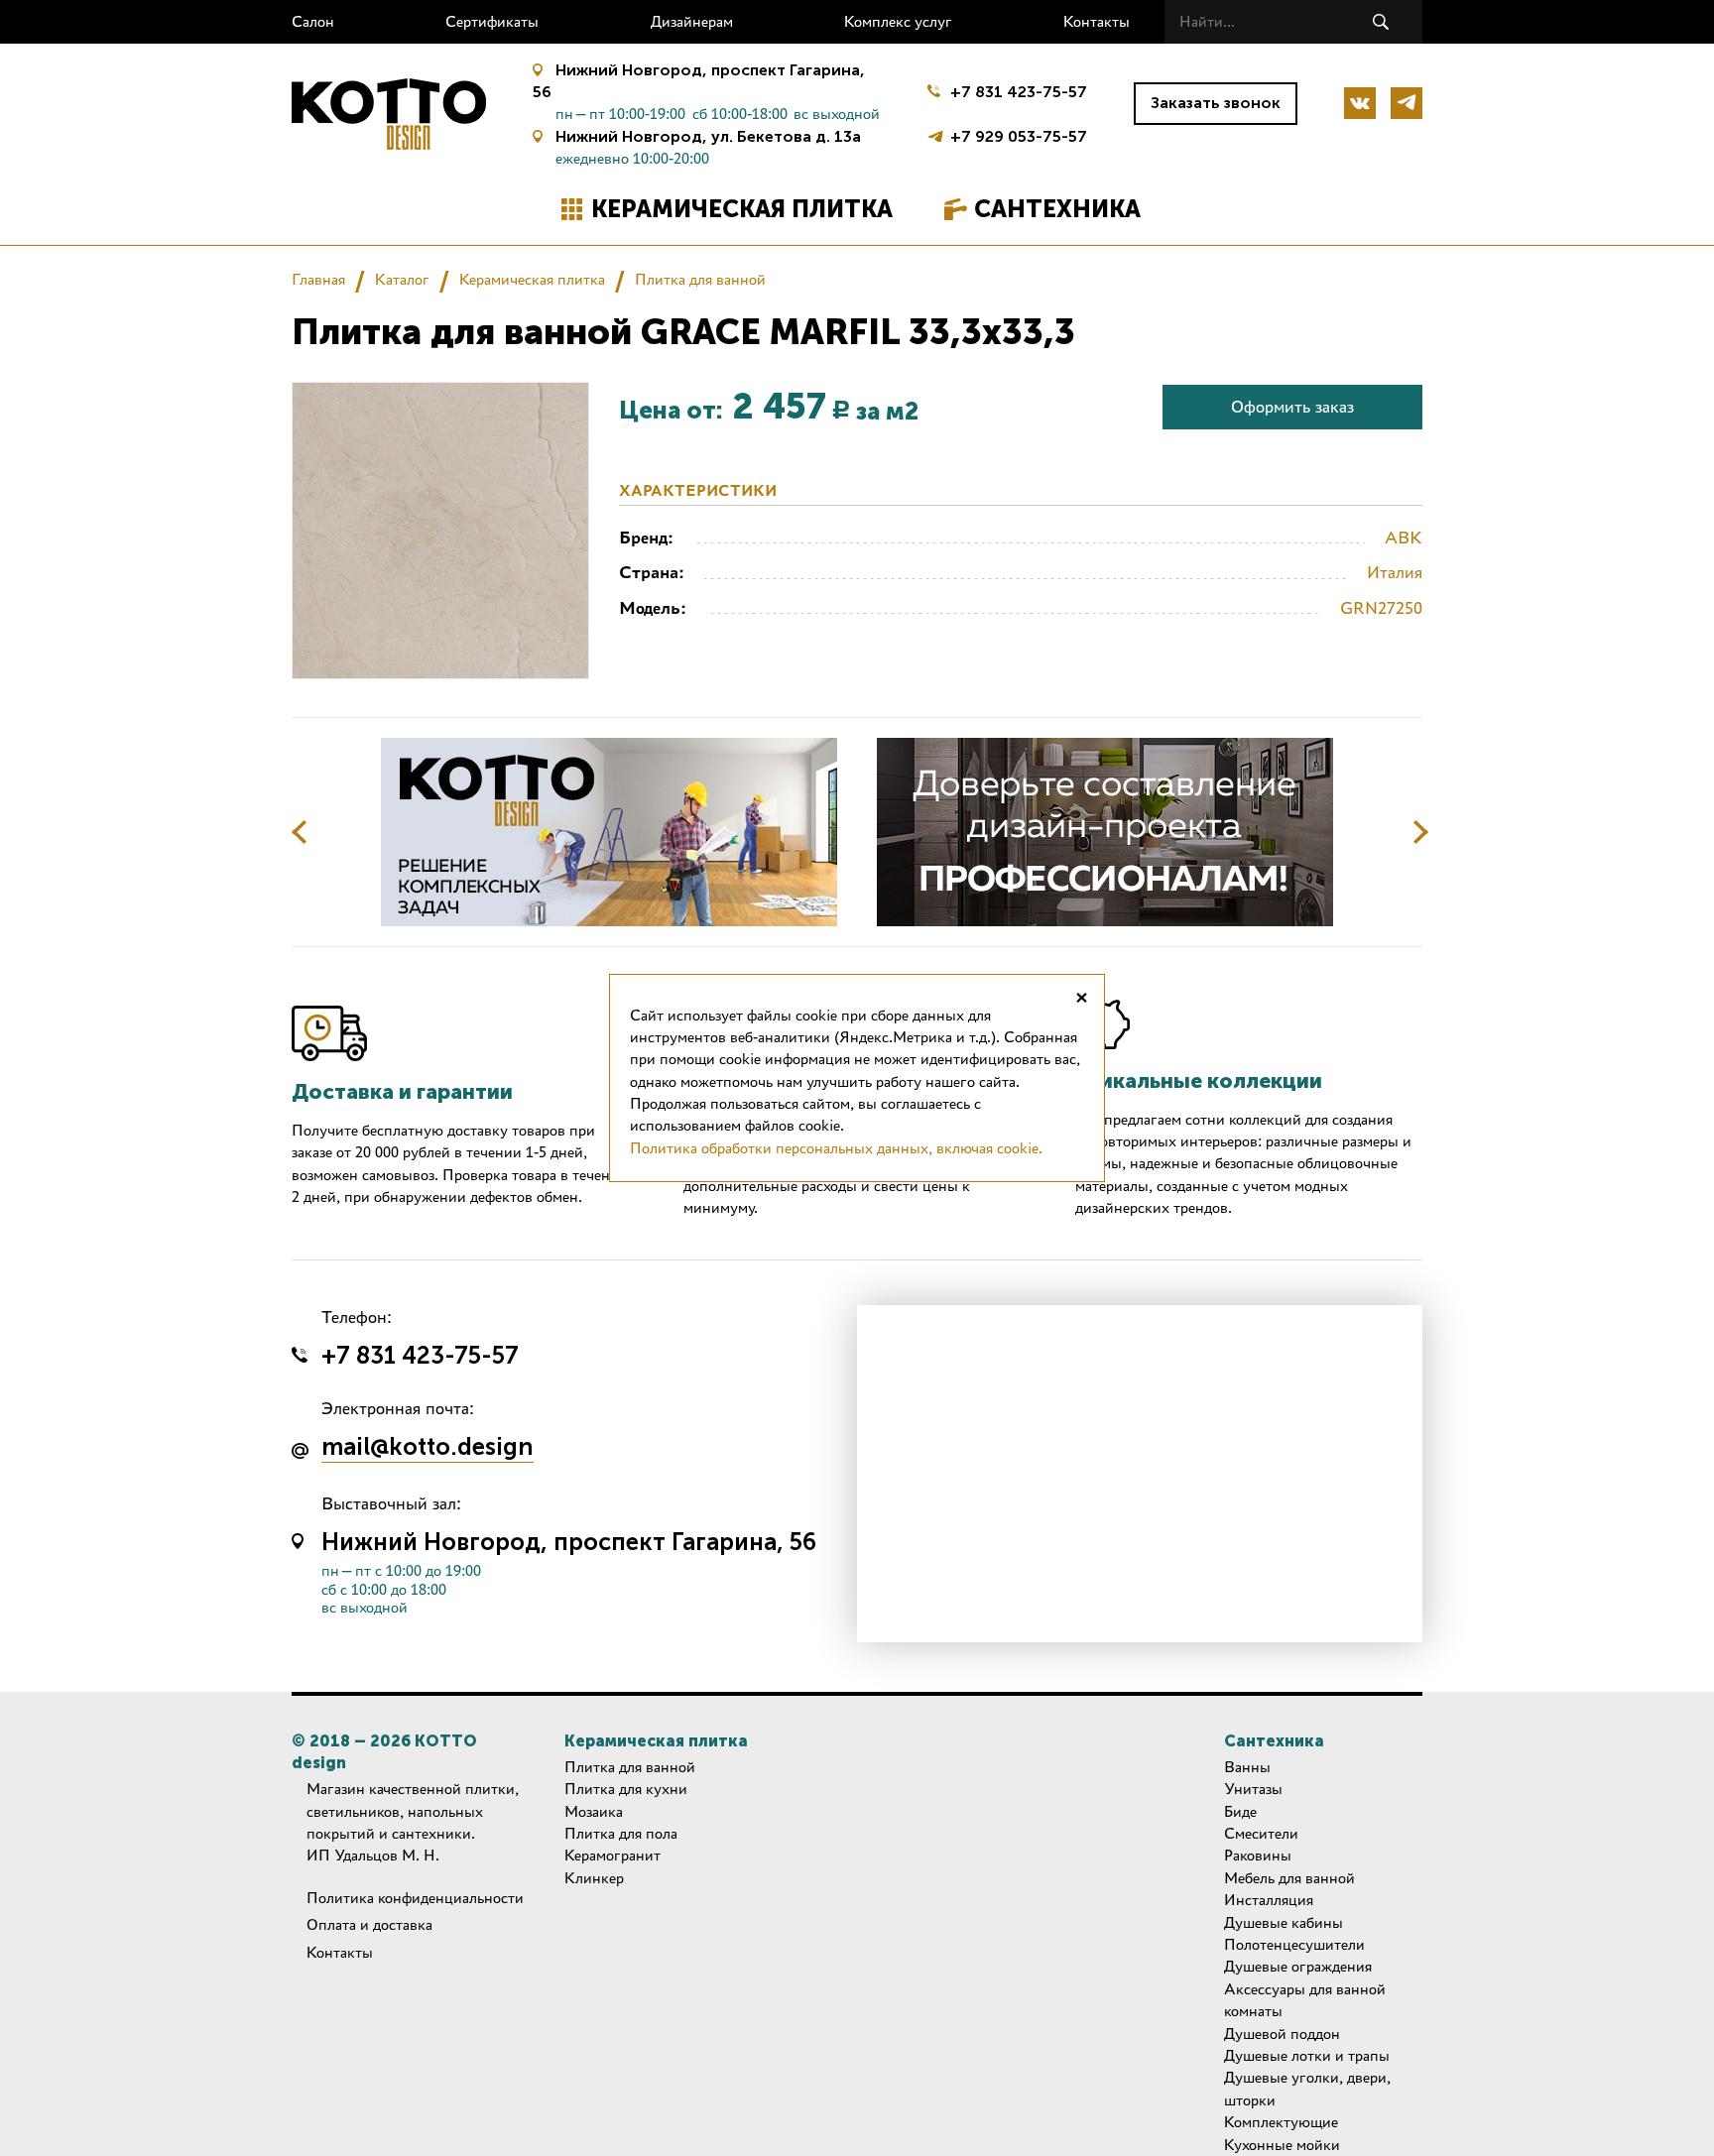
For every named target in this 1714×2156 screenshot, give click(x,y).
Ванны (1247, 1767)
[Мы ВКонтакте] (1360, 103)
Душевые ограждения (1298, 1966)
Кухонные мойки (1282, 2145)
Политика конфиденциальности (415, 1898)
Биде (1240, 1811)
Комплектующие (1281, 2122)
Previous (300, 832)
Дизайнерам (692, 21)
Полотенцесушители (1294, 1944)
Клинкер (594, 1878)
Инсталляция (1269, 1900)
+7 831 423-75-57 (1019, 92)
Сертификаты (492, 21)
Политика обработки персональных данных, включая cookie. (836, 1148)
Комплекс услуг (898, 21)
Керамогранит (612, 1855)
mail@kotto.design (428, 1448)
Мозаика (594, 1811)
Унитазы (1253, 1789)
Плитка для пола (621, 1833)
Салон (313, 21)
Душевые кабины (1284, 1922)
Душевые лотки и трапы (1307, 2055)
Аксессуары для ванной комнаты (1305, 2000)
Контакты (1097, 21)
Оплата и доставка (369, 1924)
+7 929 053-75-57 (1019, 134)
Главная (318, 279)
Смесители (1261, 1833)
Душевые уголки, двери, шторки (1307, 2088)
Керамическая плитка (742, 209)
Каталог (402, 279)
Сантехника (1057, 209)
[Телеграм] (1407, 103)
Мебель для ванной (1289, 1878)
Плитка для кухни (626, 1789)
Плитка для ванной (700, 279)
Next (1420, 832)
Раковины (1258, 1855)
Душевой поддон (1282, 2034)
